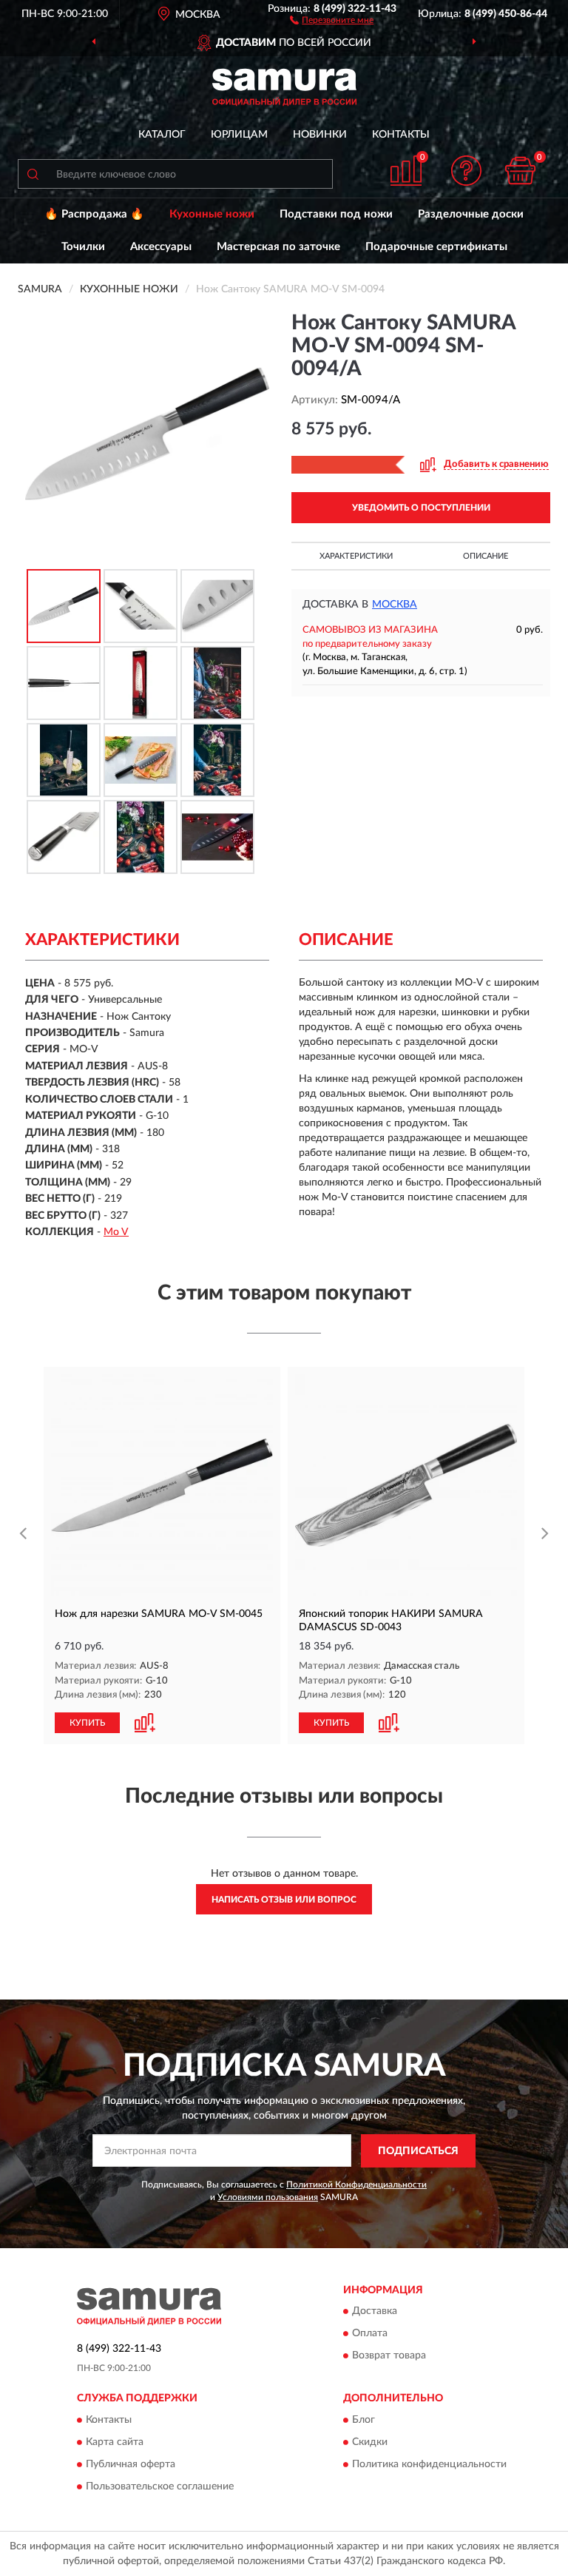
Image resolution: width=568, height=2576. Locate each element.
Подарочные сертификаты (436, 247)
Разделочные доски (471, 214)
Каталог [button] (162, 135)
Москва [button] (395, 605)
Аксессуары (161, 247)
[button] (332, 19)
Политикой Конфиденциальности (356, 2185)
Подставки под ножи (336, 214)
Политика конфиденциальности (429, 2464)
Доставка (375, 2312)
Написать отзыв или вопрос (284, 1900)
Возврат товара (389, 2356)
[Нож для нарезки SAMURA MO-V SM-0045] (162, 1485)
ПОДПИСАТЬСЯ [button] (418, 2151)
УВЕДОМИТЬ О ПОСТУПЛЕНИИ (421, 508)
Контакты (401, 135)
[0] (521, 171)
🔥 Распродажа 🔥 (94, 214)
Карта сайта (115, 2442)
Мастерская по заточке (278, 247)
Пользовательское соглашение (160, 2486)
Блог (364, 2420)
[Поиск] (33, 174)
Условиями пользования (268, 2197)
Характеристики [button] (356, 556)
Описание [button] (486, 556)
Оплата (370, 2334)
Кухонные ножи (212, 214)
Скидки (370, 2442)
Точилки (83, 247)
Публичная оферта (131, 2464)
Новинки (320, 135)
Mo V (116, 1232)
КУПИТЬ (87, 1723)
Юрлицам (239, 135)
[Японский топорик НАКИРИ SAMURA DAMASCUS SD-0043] (406, 1485)
